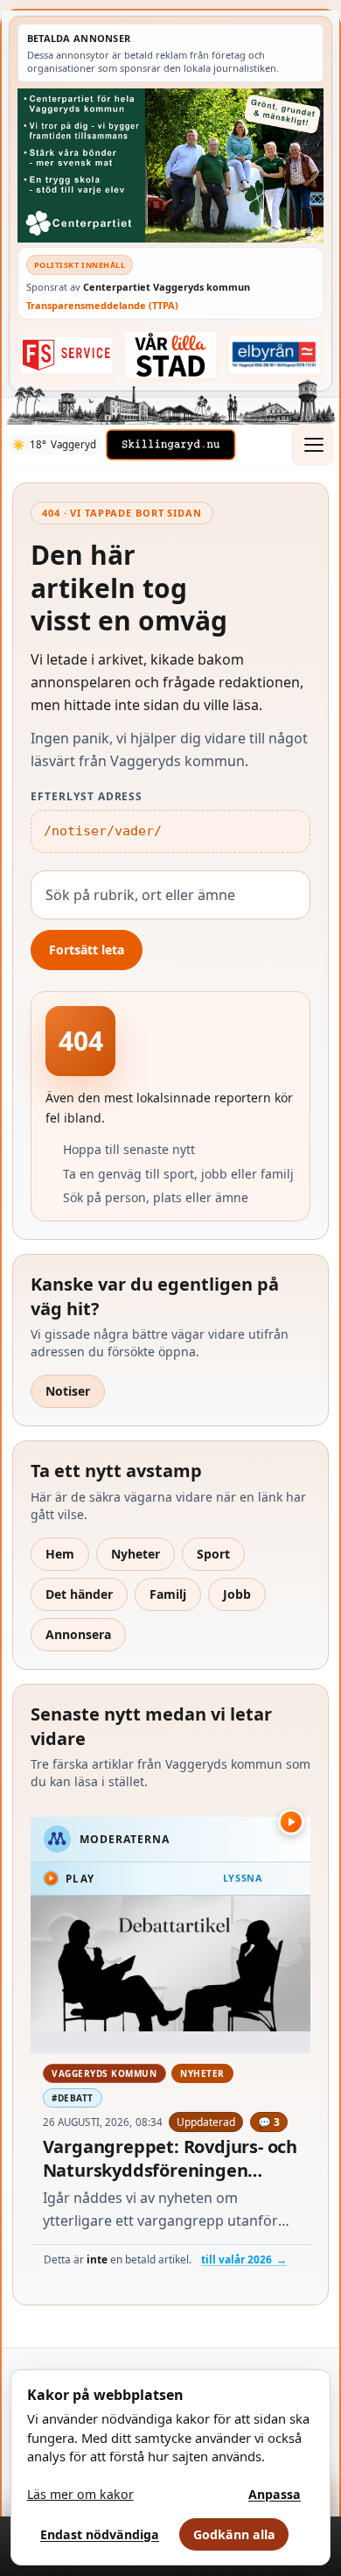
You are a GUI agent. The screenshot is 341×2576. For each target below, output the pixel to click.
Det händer (79, 1594)
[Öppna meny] (313, 445)
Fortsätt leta (87, 950)
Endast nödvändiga (100, 2534)
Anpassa (275, 2494)
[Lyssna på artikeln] (291, 1822)
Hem (60, 1554)
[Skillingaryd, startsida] (170, 445)
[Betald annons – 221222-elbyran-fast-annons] (275, 355)
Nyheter (136, 1554)
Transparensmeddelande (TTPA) (102, 305)
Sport (213, 1554)
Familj (168, 1594)
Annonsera (78, 1634)
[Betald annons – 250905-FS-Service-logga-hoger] (67, 355)
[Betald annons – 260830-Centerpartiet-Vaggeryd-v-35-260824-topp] (170, 165)
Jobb (237, 1594)
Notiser (68, 1391)
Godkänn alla (234, 2534)
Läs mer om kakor (80, 2494)
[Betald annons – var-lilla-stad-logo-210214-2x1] (171, 355)
